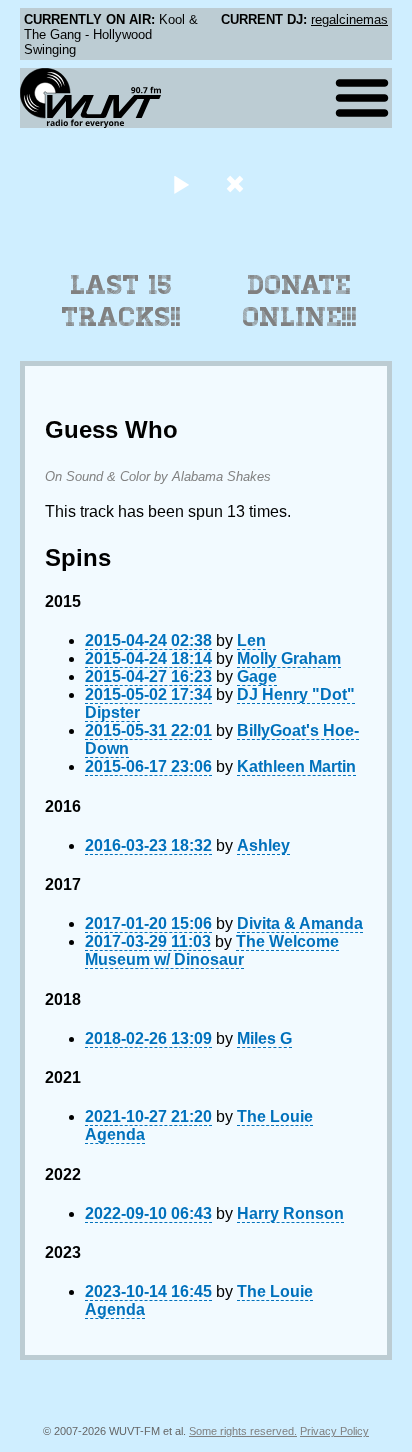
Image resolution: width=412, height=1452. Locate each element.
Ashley (263, 845)
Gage (257, 676)
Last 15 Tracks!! (121, 301)
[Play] (180, 183)
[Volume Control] (237, 183)
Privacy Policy (334, 1431)
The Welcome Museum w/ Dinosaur (212, 950)
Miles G (264, 1038)
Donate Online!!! (300, 301)
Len (251, 640)
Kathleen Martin (296, 766)
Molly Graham (289, 658)
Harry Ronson (290, 1213)
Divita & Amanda (300, 923)
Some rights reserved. (243, 1431)
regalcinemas (349, 19)
